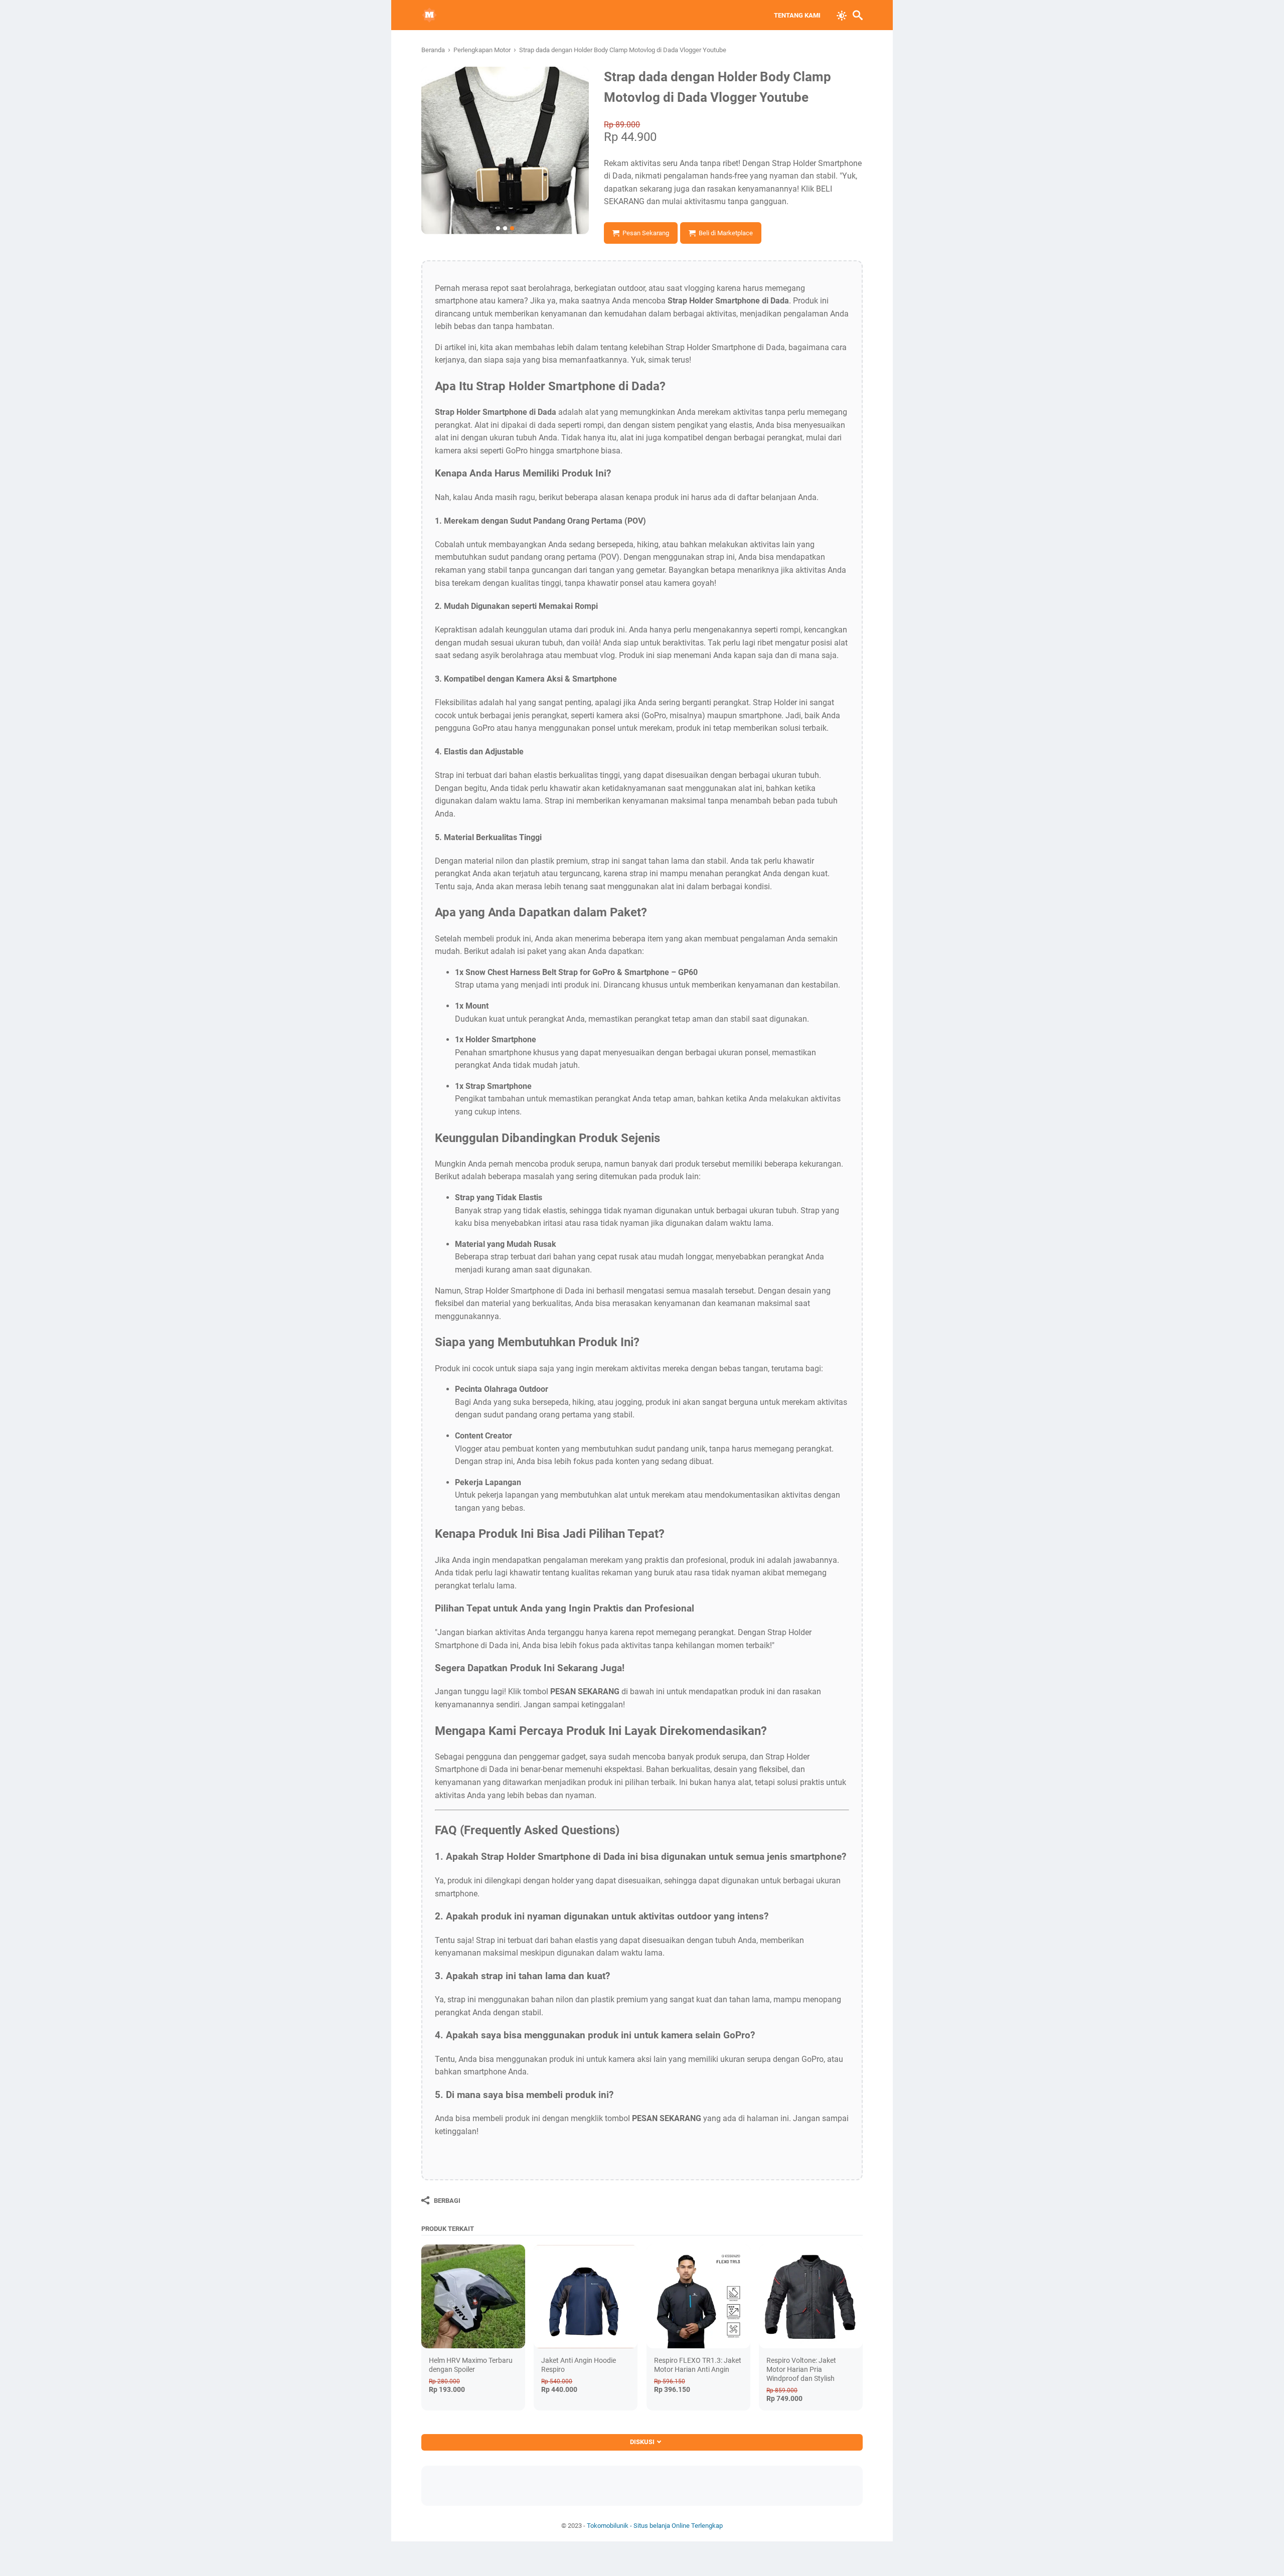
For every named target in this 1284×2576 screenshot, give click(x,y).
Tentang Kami (797, 15)
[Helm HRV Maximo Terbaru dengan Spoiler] (473, 2296)
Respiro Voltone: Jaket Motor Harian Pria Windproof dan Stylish (801, 2369)
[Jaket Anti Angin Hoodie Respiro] (586, 2296)
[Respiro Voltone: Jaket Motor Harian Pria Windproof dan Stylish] (811, 2296)
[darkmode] (842, 15)
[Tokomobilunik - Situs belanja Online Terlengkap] (429, 15)
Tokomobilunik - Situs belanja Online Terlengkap (655, 2526)
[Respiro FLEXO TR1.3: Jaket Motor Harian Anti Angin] (698, 2296)
